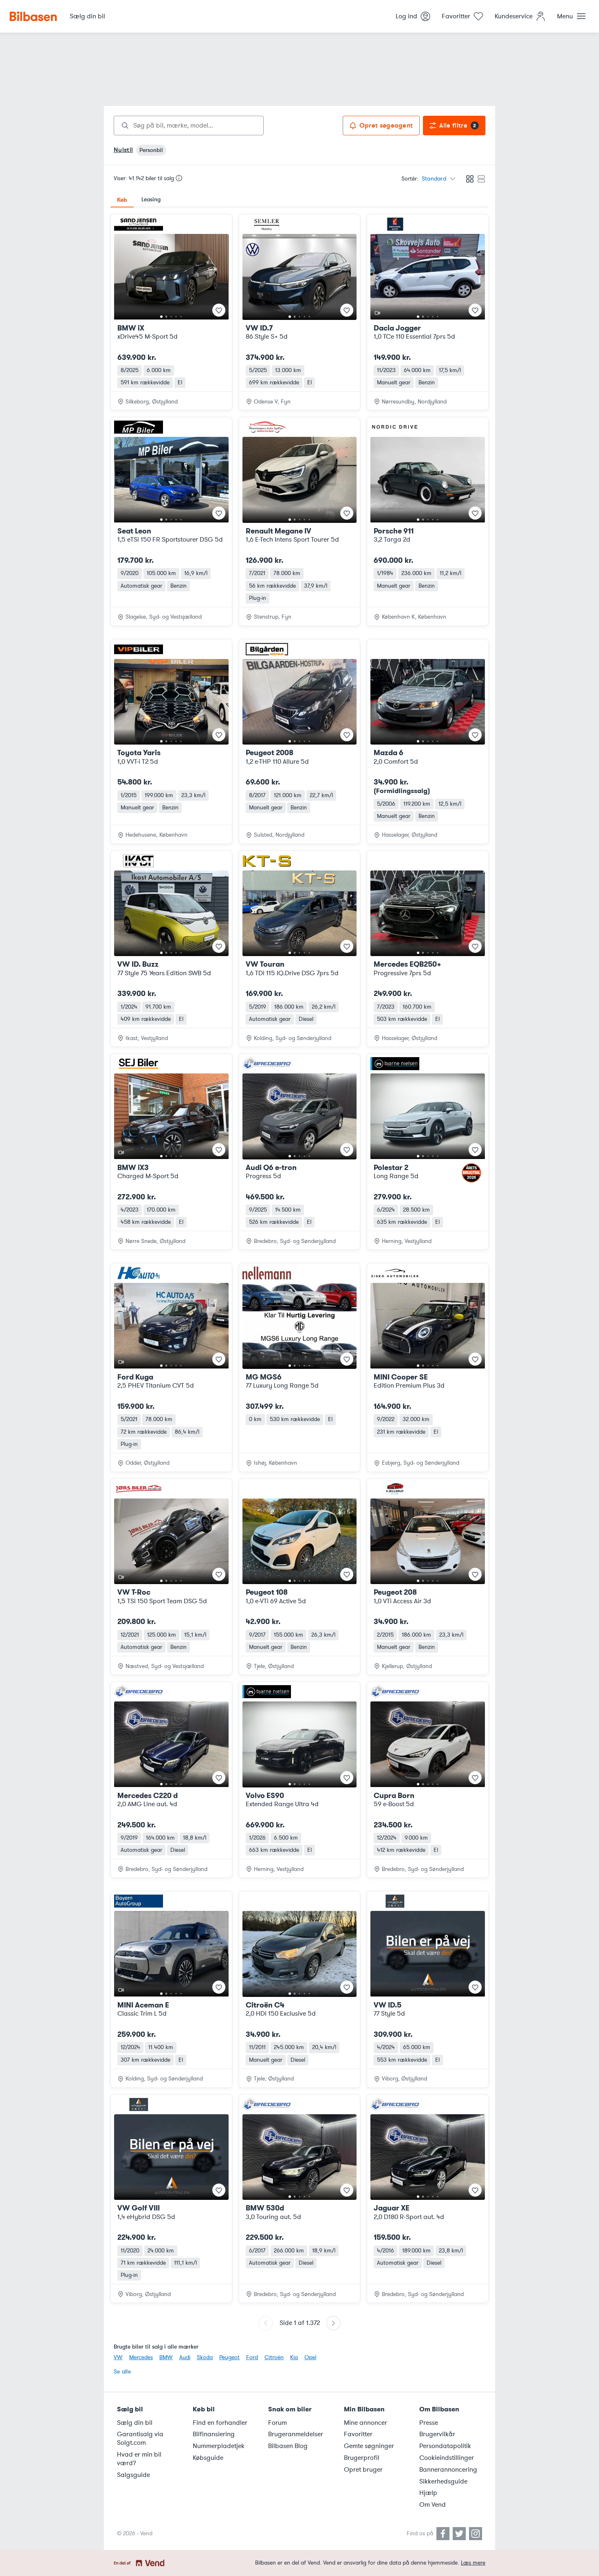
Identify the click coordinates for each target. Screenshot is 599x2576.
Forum (277, 2423)
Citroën (274, 2357)
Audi (185, 2357)
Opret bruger (363, 2470)
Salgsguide (133, 2475)
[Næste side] (333, 2323)
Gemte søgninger (369, 2446)
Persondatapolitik (445, 2446)
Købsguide (208, 2458)
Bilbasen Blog (288, 2446)
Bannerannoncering (448, 2470)
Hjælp (428, 2493)
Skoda (205, 2357)
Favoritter (358, 2434)
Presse (429, 2423)
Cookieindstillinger (447, 2458)
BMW (166, 2357)
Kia (294, 2357)
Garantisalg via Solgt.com (140, 2438)
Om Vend (433, 2505)
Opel (310, 2357)
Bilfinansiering (214, 2434)
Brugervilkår (437, 2434)
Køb (122, 200)
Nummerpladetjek (219, 2446)
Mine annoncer (366, 2423)
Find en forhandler (220, 2423)
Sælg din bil (135, 2423)
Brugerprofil (362, 2458)
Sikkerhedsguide (443, 2481)
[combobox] (189, 126)
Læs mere (473, 2563)
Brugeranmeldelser (296, 2434)
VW (118, 2357)
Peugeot (229, 2357)
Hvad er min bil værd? (139, 2459)
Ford (252, 2357)
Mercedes (141, 2357)
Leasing (151, 199)
